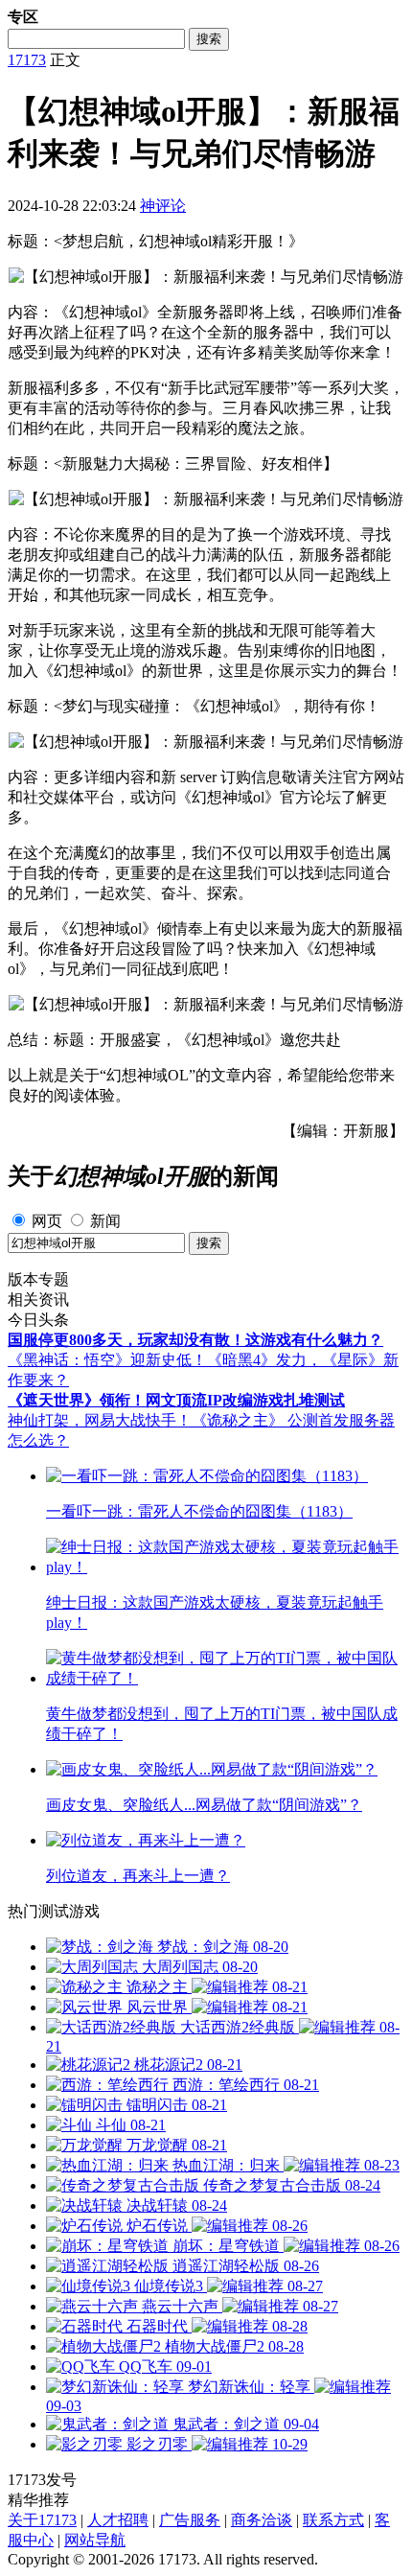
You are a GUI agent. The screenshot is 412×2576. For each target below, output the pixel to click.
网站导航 (95, 2540)
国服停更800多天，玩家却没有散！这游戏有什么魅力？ (195, 1340)
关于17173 (42, 2520)
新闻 (105, 1221)
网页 (47, 1221)
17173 (27, 60)
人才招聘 (118, 2520)
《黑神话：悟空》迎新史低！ (107, 1360)
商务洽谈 (262, 2520)
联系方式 (333, 2520)
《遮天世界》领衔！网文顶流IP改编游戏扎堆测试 (176, 1400)
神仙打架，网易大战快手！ (100, 1420)
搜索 (209, 39)
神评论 (163, 206)
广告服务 (190, 2520)
